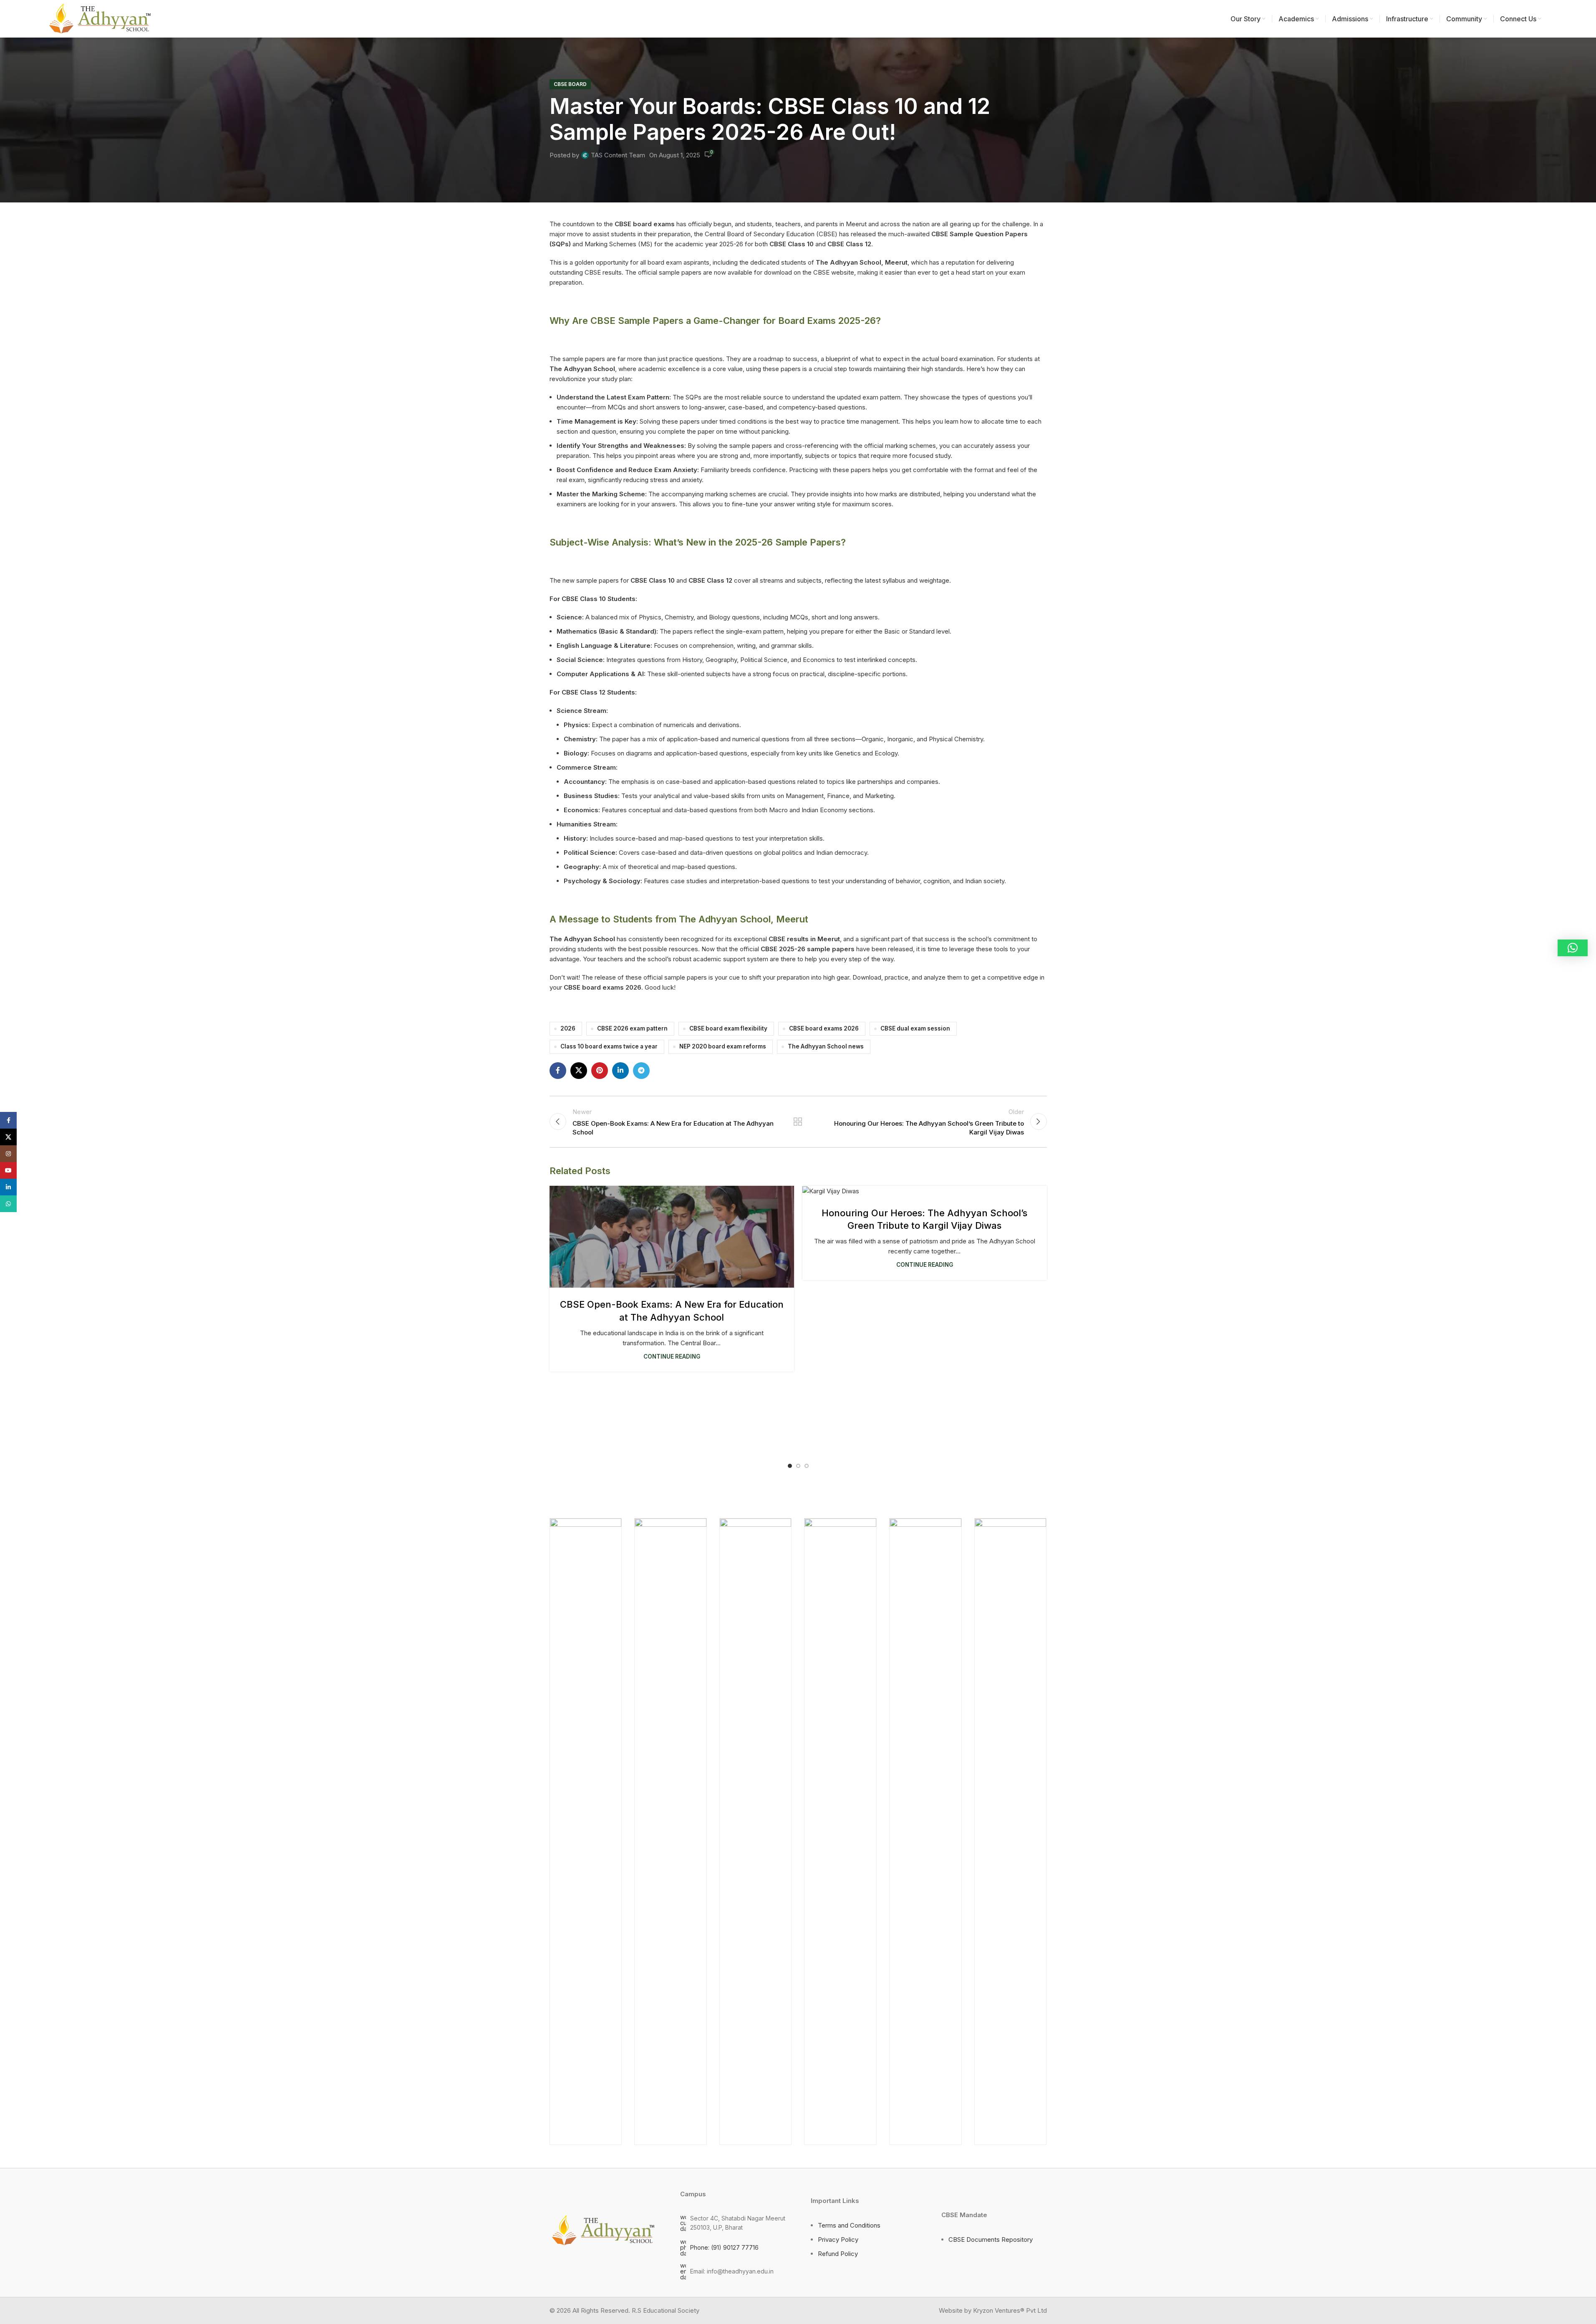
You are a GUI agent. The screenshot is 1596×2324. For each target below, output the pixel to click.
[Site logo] (99, 18)
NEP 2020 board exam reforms (723, 1046)
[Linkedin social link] (620, 1071)
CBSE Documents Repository (991, 2239)
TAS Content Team (618, 155)
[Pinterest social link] (600, 1071)
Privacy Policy (838, 2239)
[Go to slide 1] (790, 1466)
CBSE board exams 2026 (824, 1028)
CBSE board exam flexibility (728, 1028)
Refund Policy (838, 2254)
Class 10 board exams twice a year (609, 1046)
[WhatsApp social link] (8, 1204)
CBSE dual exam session (915, 1028)
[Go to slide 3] (807, 1466)
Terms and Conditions (849, 2225)
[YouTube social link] (8, 1170)
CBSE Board (570, 84)
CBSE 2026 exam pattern (632, 1028)
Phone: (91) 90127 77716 (724, 2247)
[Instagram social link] (8, 1154)
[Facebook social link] (558, 1071)
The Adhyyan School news (826, 1046)
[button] (1573, 948)
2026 (568, 1028)
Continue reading (672, 1357)
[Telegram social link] (641, 1071)
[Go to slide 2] (798, 1466)
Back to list (798, 1122)
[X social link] (579, 1071)
